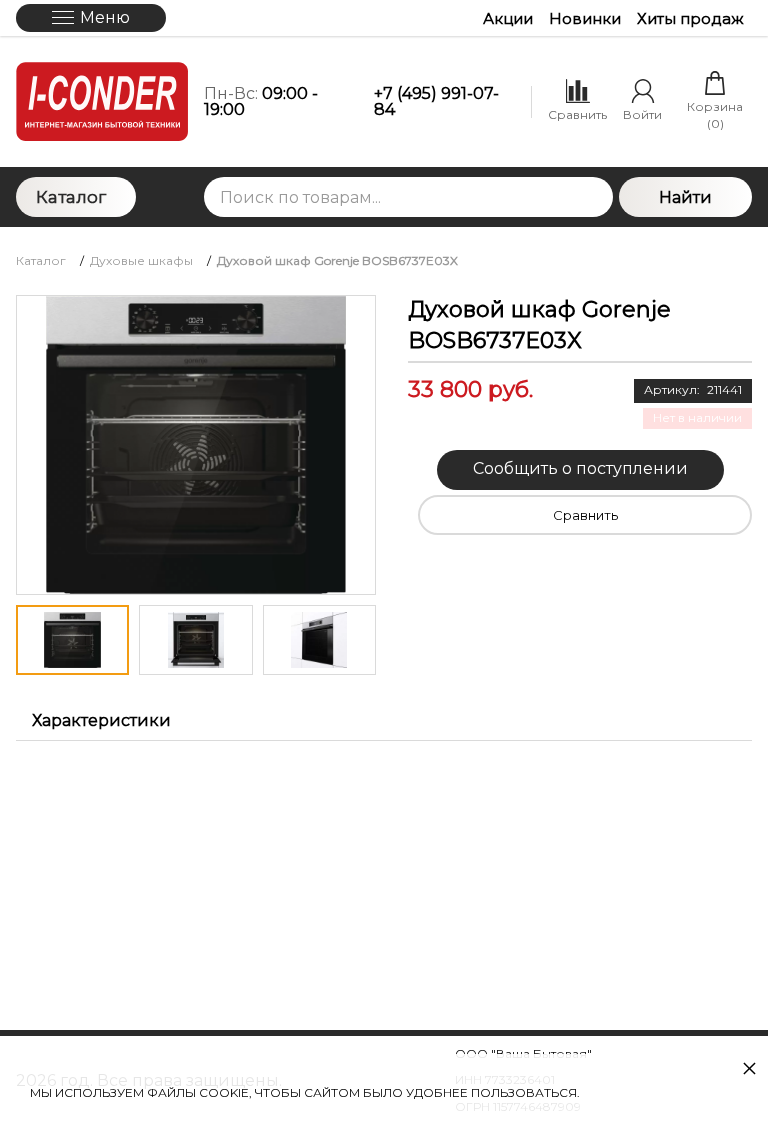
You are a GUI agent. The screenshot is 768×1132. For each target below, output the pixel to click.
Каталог (71, 197)
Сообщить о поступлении (580, 468)
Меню (105, 17)
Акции (508, 18)
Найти (685, 197)
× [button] (749, 1067)
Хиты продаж (690, 18)
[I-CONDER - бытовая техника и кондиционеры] (102, 101)
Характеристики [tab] (101, 720)
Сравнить (585, 515)
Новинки (585, 18)
